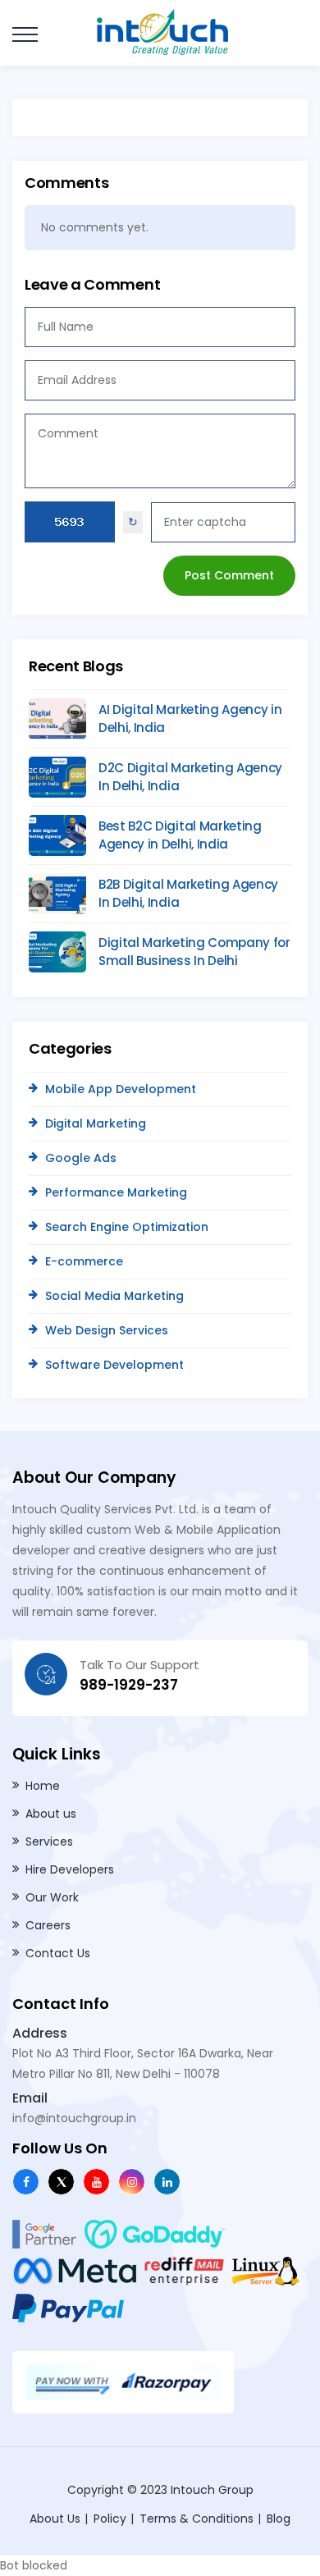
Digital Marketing (96, 1123)
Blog (279, 2519)
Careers (48, 1925)
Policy (110, 2519)
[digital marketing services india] (167, 2182)
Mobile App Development (121, 1089)
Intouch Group (212, 2490)
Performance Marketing (116, 1192)
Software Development (114, 1365)
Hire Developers (70, 1869)
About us (51, 1814)
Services (49, 1842)
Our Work (52, 1897)
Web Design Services (107, 1330)
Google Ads (81, 1158)
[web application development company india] (96, 2182)
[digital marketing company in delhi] (26, 2182)
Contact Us (58, 1953)
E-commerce (84, 1261)
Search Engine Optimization (127, 1227)
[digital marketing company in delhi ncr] (132, 2182)
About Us (55, 2519)
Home (43, 1786)
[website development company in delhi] (168, 31)
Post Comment (229, 575)
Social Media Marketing (114, 1296)
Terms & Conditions (197, 2519)
